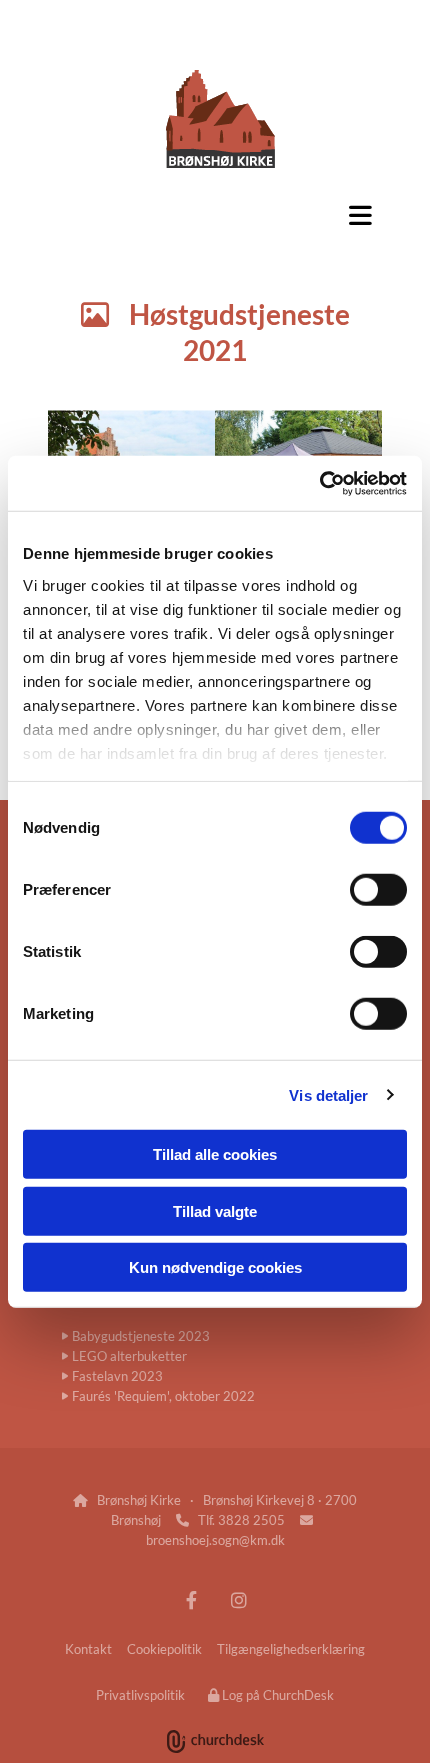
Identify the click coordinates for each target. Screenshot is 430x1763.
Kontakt (88, 1649)
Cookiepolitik (164, 1649)
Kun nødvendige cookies (215, 1267)
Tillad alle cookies (215, 1154)
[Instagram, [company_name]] (238, 1599)
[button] (215, 215)
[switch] (378, 890)
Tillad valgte (215, 1210)
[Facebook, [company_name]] (191, 1599)
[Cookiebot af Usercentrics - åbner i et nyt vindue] (319, 483)
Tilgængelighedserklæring (291, 1649)
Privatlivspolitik (140, 1695)
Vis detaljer (328, 1094)
